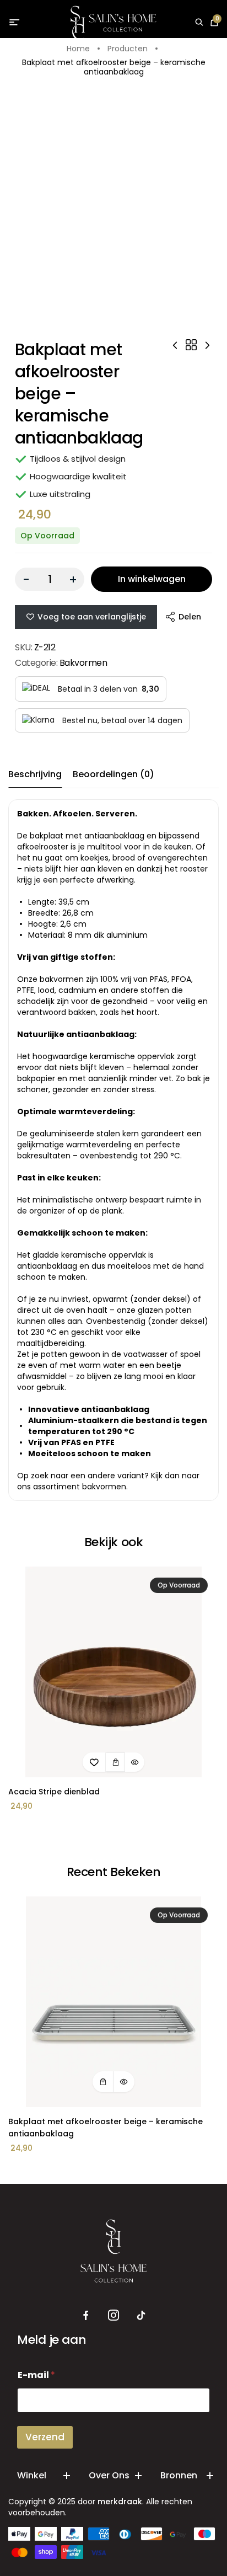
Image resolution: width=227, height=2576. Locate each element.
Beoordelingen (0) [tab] (113, 774)
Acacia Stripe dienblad (54, 1792)
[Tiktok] (141, 2316)
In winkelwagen (152, 579)
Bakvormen (83, 663)
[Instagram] (113, 2316)
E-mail (36, 2375)
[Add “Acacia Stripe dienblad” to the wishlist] (94, 1762)
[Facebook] (86, 2316)
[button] (115, 1762)
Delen (190, 617)
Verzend (45, 2437)
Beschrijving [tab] (35, 774)
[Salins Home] (114, 23)
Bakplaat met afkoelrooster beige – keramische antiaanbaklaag (106, 2128)
